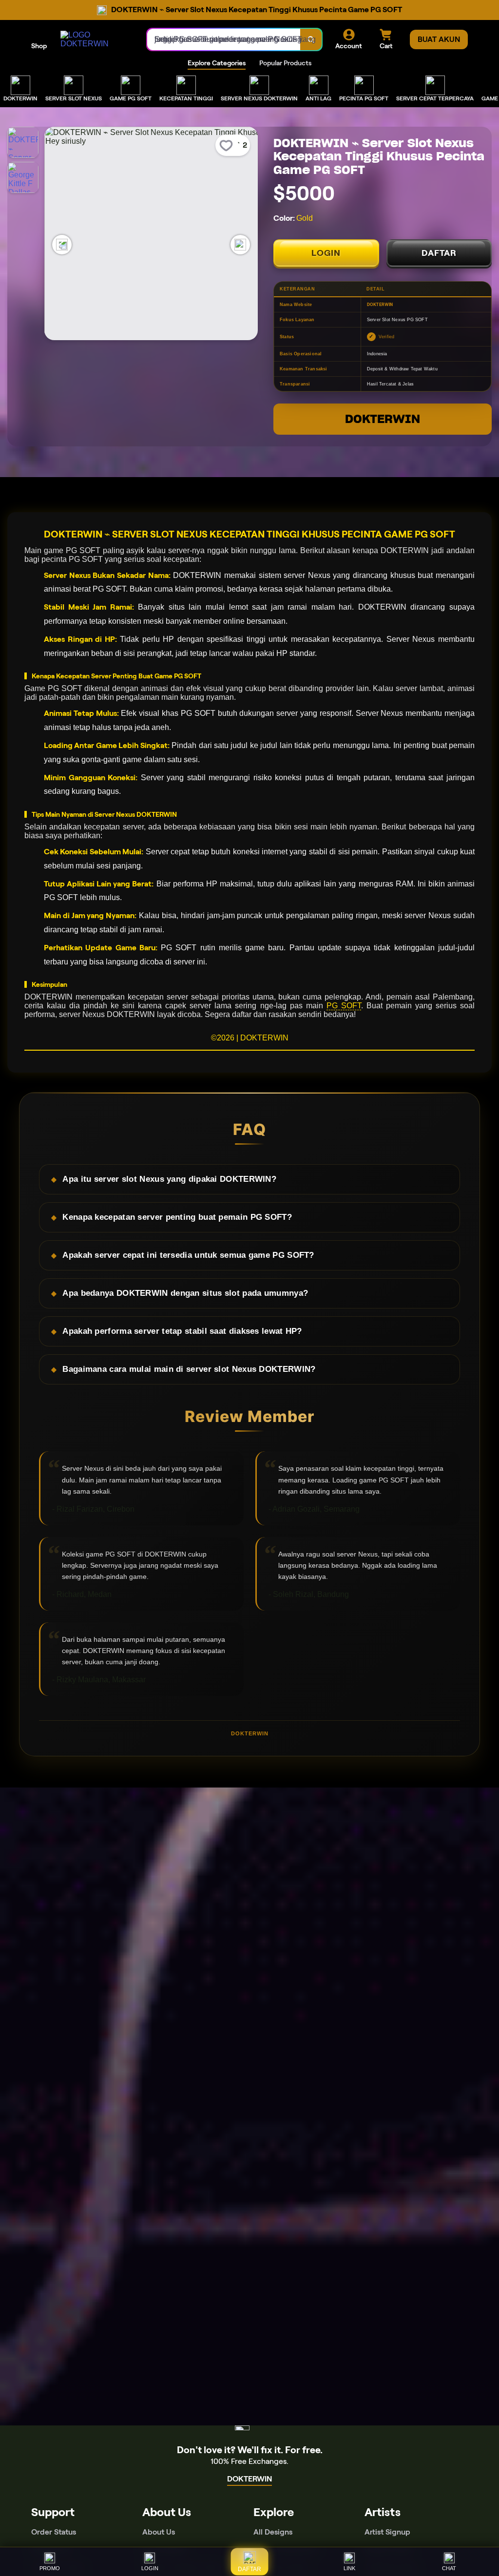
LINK (349, 2568)
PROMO (50, 2568)
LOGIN (326, 253)
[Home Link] (94, 39)
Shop (39, 46)
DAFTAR (439, 253)
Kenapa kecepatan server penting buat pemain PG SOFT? (177, 1217)
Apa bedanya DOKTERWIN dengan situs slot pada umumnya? (185, 1293)
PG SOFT (344, 1006)
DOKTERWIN (383, 419)
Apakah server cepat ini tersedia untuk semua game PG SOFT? (188, 1255)
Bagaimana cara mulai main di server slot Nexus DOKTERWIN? (189, 1369)
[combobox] (224, 39)
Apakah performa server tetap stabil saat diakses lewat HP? (182, 1331)
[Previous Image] (62, 245)
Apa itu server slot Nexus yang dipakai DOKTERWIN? (169, 1179)
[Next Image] (240, 245)
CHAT (449, 2568)
